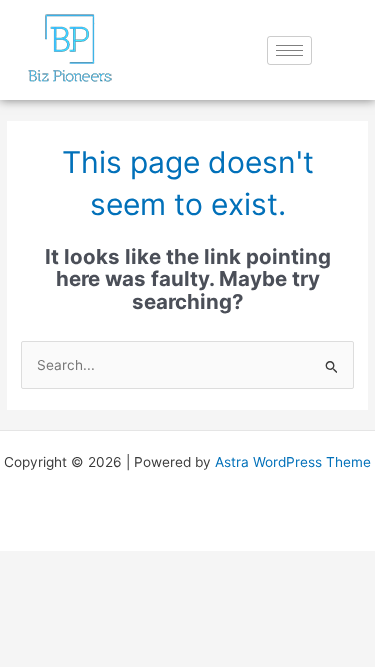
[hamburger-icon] (289, 50)
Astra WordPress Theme (293, 462)
